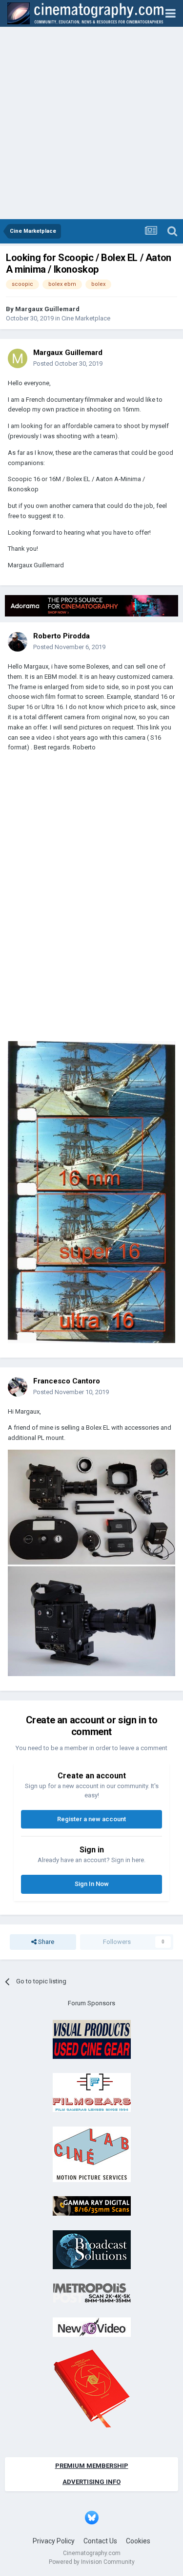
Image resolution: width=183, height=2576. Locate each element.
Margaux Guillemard (47, 309)
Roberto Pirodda (61, 636)
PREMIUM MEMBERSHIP (92, 2466)
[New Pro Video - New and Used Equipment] (92, 2326)
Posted (68, 364)
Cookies (138, 2541)
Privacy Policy (54, 2541)
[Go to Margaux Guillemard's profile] (18, 358)
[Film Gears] (92, 2092)
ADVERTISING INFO (91, 2482)
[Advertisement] (91, 123)
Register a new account (91, 1819)
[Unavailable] (91, 1562)
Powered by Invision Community (92, 2562)
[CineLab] (92, 2154)
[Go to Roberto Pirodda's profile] (18, 642)
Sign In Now (92, 1884)
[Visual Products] (92, 2039)
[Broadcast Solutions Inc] (92, 2249)
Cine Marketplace (86, 318)
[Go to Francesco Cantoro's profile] (18, 1387)
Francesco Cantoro (67, 1381)
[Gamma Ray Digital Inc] (92, 2205)
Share (45, 1942)
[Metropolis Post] (92, 2292)
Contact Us (100, 2541)
